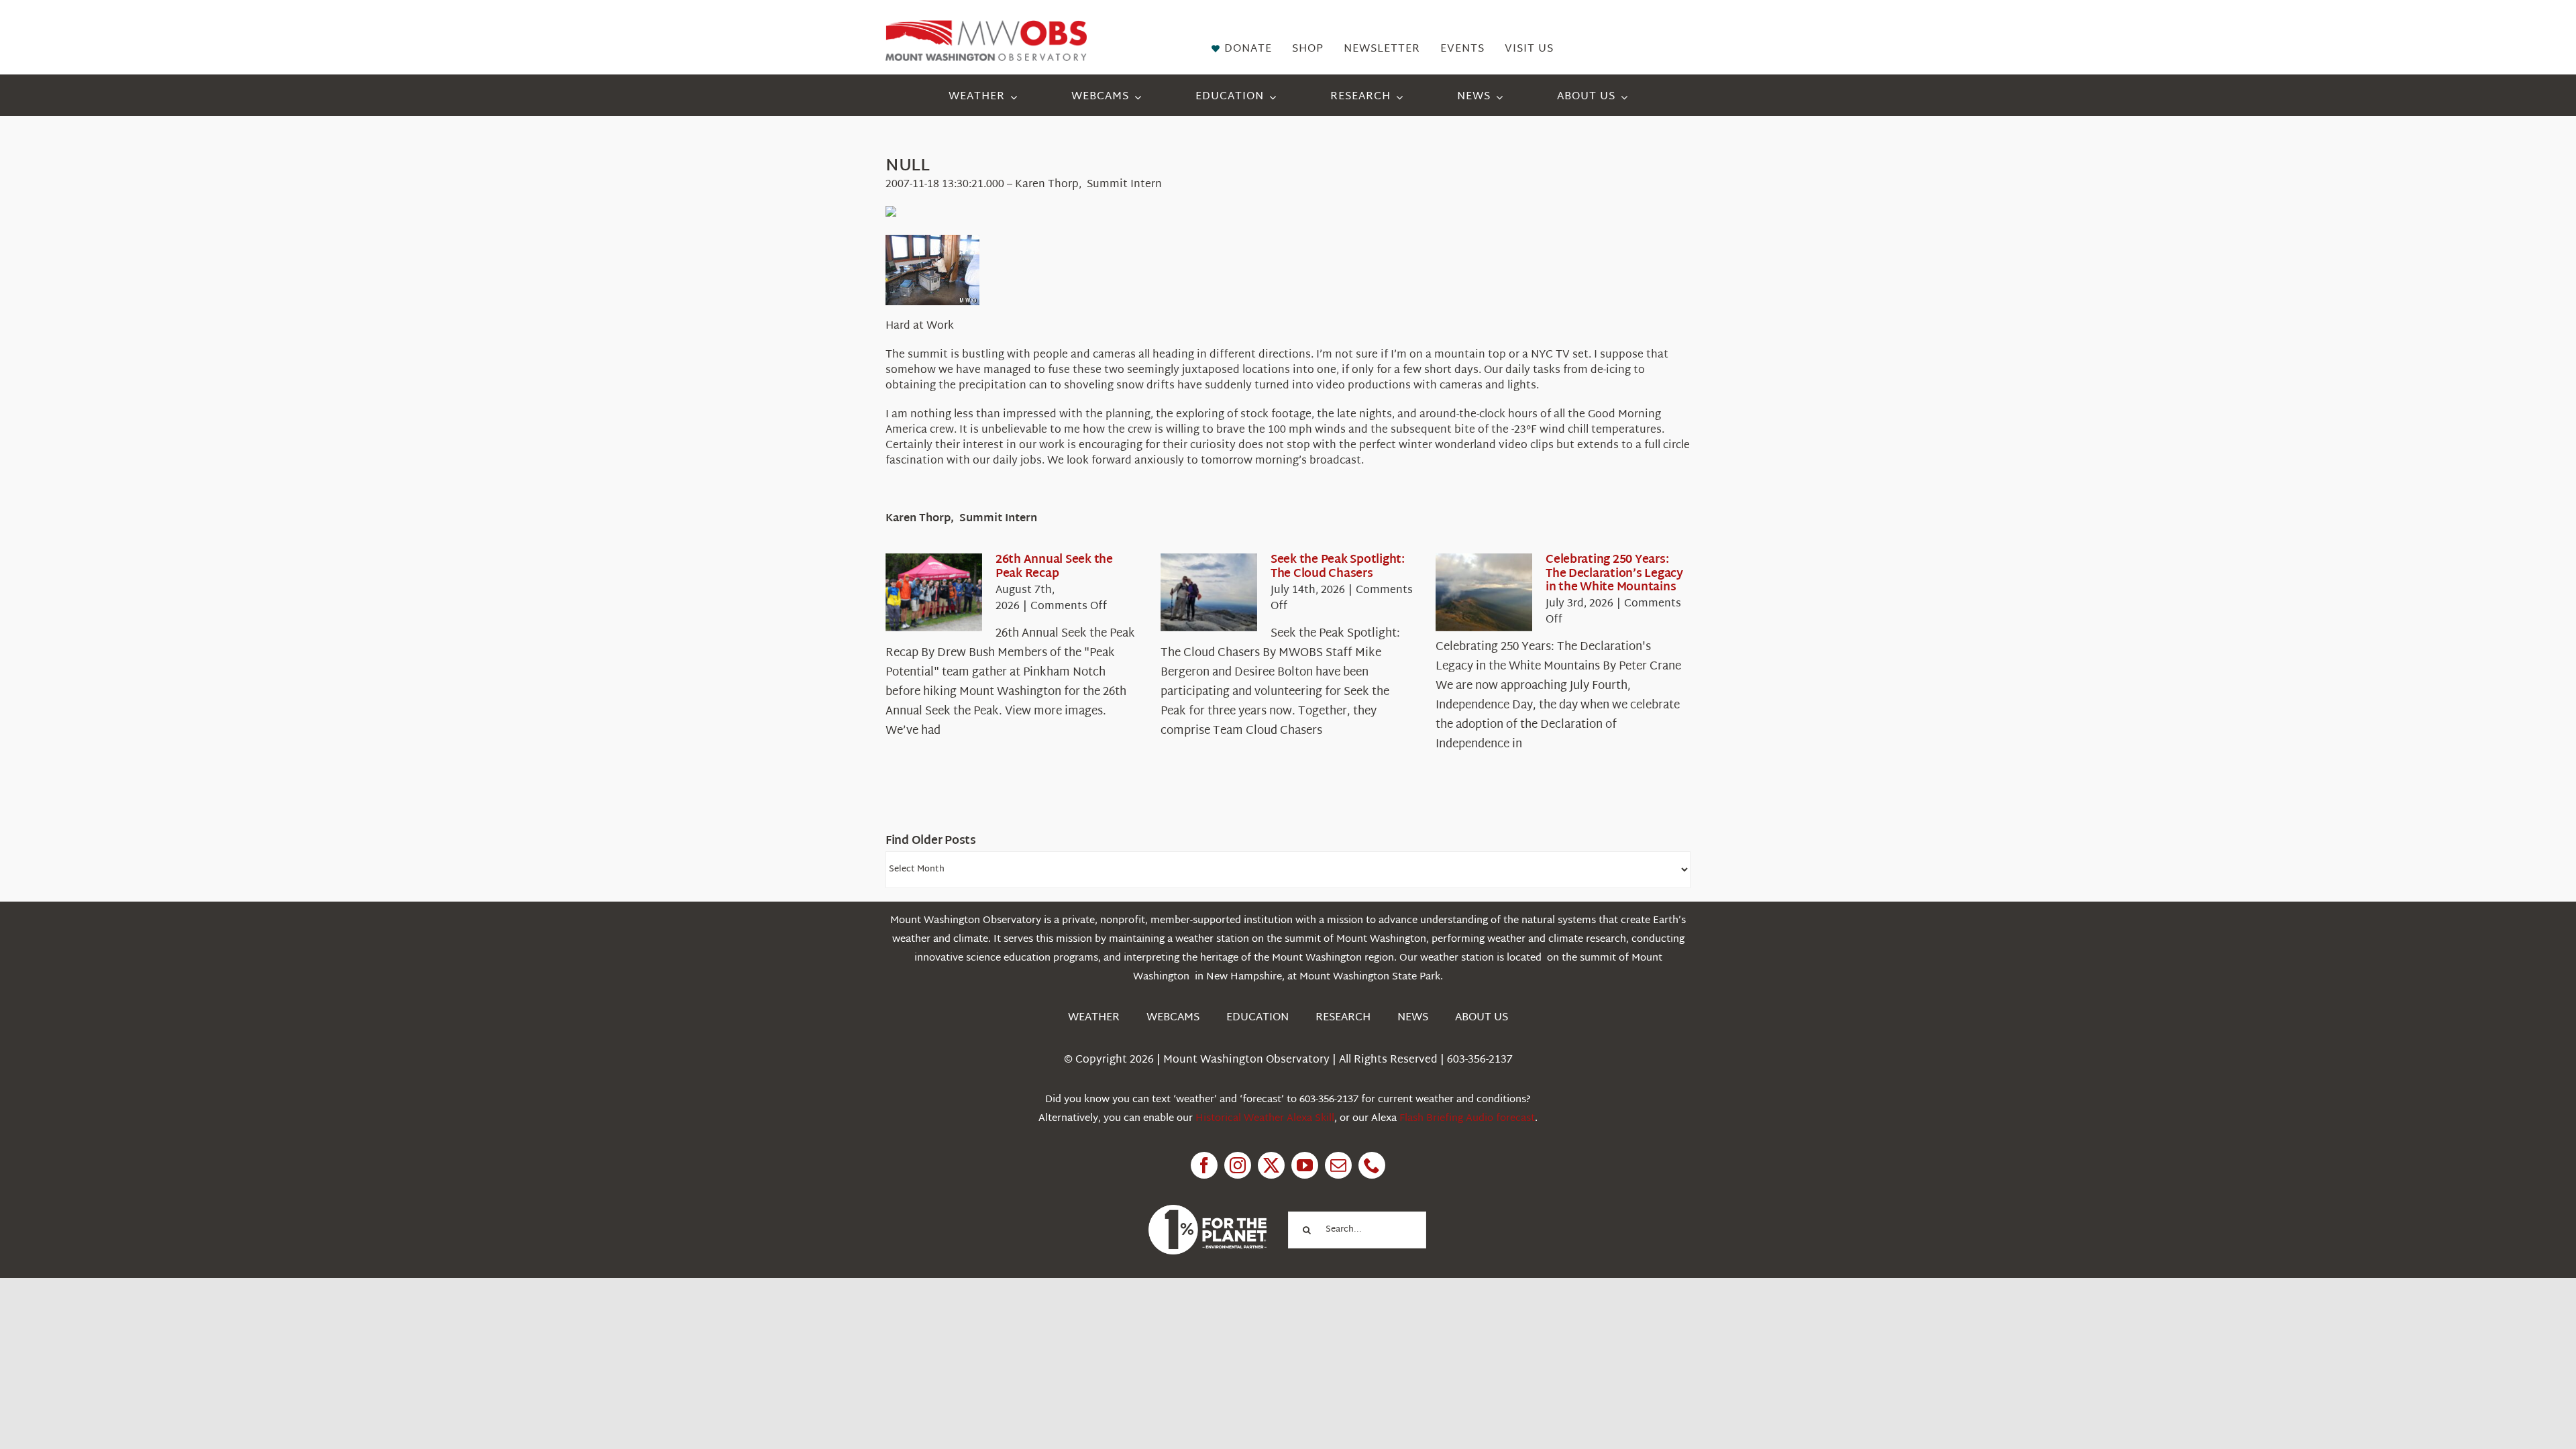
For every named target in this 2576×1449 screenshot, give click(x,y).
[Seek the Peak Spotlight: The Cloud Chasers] (1209, 592)
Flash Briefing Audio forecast (1467, 1119)
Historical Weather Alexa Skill (1265, 1119)
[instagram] (1238, 1165)
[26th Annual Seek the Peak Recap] (934, 592)
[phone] (1372, 1165)
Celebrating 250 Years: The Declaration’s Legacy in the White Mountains (1614, 574)
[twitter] (1271, 1165)
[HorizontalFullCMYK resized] (986, 26)
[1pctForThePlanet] (1207, 1211)
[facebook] (1204, 1165)
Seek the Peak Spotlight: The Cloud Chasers (1338, 567)
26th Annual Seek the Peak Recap (1054, 567)
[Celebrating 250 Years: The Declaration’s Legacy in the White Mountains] (1484, 592)
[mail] (1338, 1165)
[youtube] (1305, 1165)
